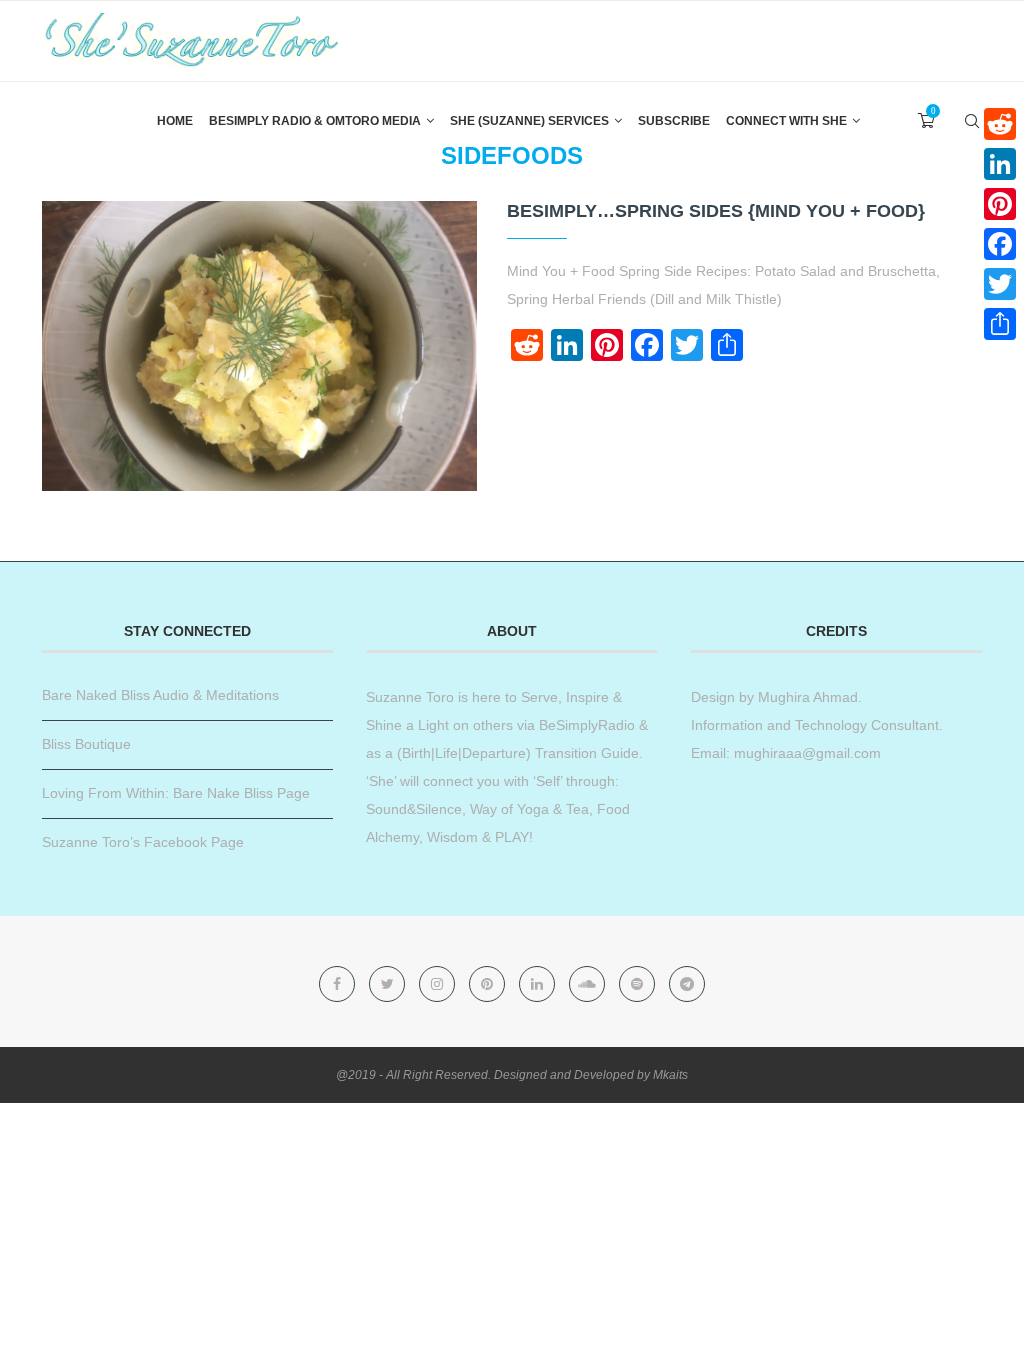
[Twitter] (389, 984)
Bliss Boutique (86, 744)
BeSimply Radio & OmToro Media (315, 121)
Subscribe (674, 121)
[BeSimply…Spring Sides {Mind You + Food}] (259, 346)
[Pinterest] (489, 984)
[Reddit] (1000, 124)
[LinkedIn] (1000, 164)
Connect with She (786, 121)
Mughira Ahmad (806, 697)
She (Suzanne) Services (529, 121)
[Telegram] (687, 984)
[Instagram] (439, 984)
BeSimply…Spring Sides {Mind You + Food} (716, 211)
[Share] (1000, 324)
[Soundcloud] (589, 984)
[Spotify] (639, 984)
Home (175, 121)
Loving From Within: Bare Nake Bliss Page (176, 793)
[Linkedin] (539, 984)
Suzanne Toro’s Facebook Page (143, 842)
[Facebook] (339, 984)
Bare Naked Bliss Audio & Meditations (160, 695)
